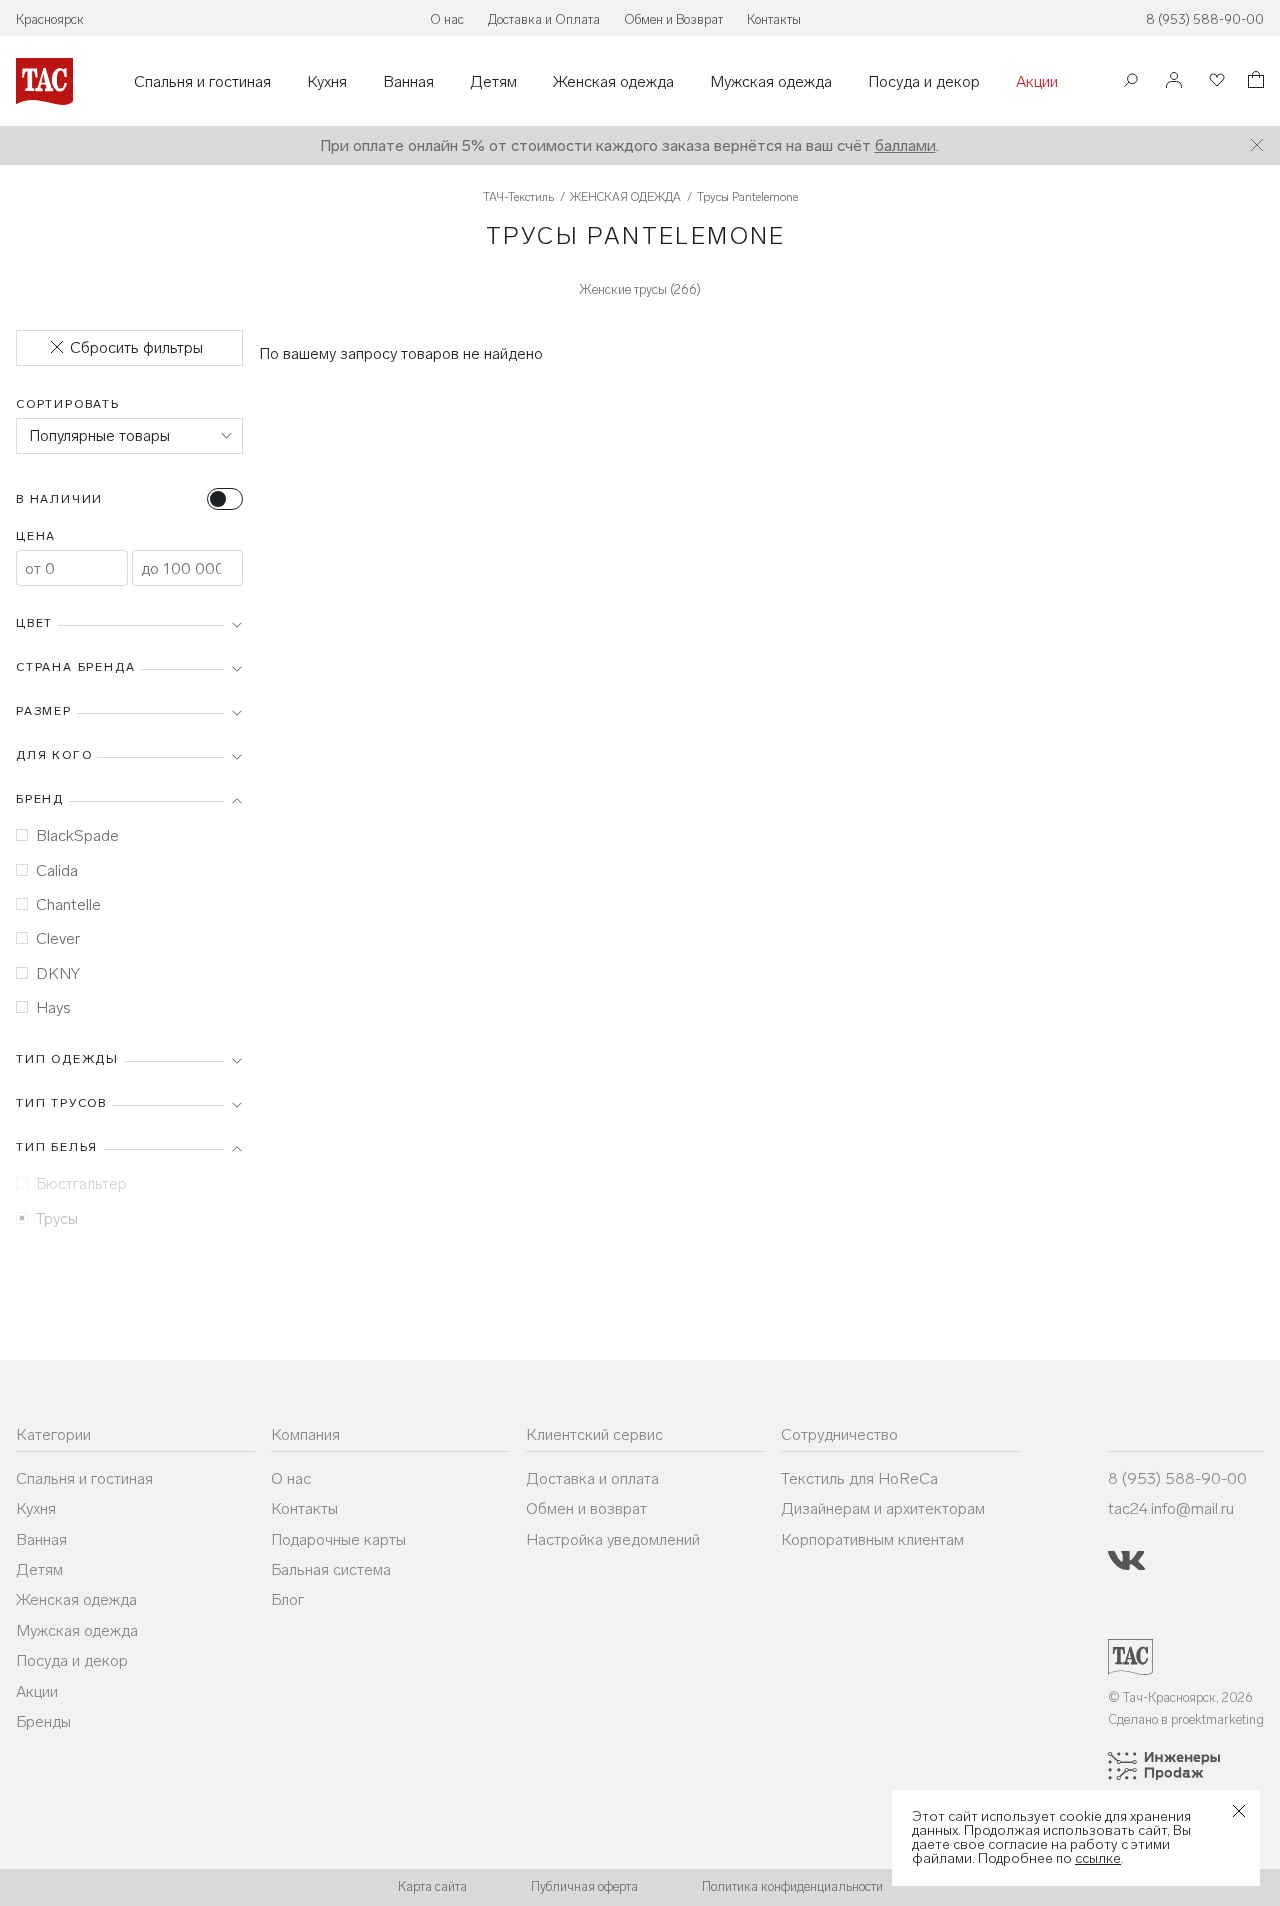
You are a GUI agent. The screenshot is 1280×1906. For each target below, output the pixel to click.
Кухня (327, 82)
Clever (58, 938)
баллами (905, 145)
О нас (447, 19)
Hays (53, 1007)
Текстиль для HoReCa (859, 1478)
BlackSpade (77, 835)
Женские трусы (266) (640, 289)
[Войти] (1174, 81)
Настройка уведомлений (613, 1539)
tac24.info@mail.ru (1171, 1508)
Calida (57, 870)
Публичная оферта (584, 1886)
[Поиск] (1131, 82)
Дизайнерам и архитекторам (883, 1508)
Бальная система (331, 1569)
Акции (1037, 82)
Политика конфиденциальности (792, 1886)
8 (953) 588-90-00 (1205, 19)
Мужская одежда (771, 82)
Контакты (774, 19)
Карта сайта (432, 1886)
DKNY (58, 973)
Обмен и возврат (586, 1508)
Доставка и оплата (592, 1478)
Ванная (408, 82)
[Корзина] (1254, 82)
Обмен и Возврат (673, 19)
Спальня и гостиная (202, 82)
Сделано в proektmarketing (1186, 1719)
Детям (493, 82)
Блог (287, 1599)
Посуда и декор (924, 82)
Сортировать (68, 404)
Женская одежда (613, 82)
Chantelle (68, 904)
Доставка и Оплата (544, 19)
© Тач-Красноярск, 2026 (1180, 1697)
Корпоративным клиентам (872, 1539)
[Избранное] (1215, 81)
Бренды (43, 1721)
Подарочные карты (338, 1539)
